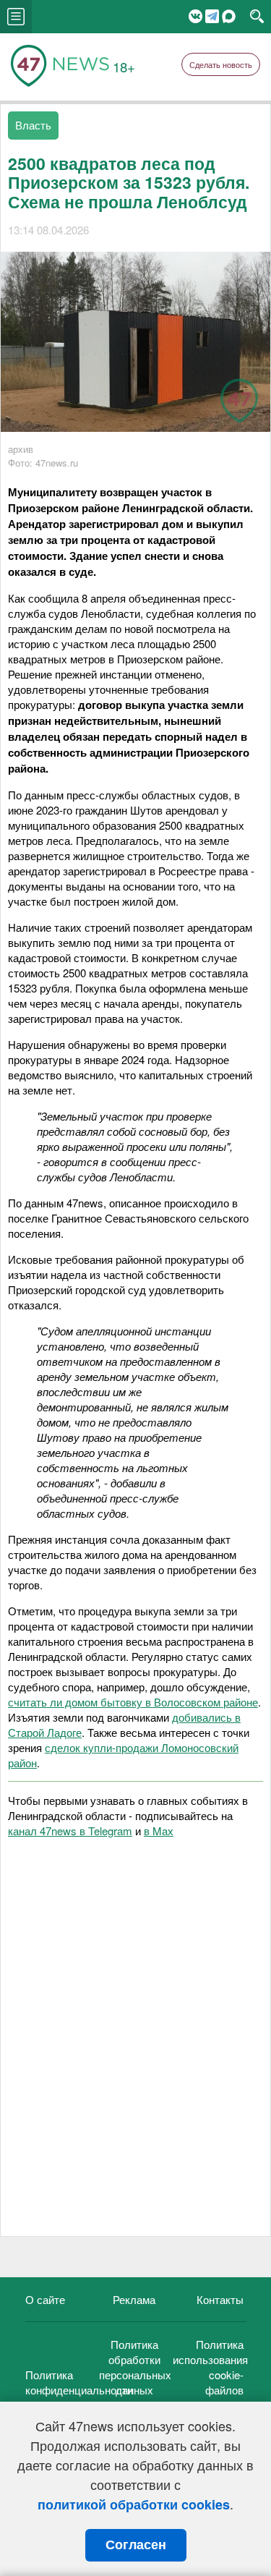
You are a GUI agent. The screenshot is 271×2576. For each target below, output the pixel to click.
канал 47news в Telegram (70, 1831)
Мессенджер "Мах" (229, 16)
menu (16, 17)
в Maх (159, 1831)
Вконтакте (195, 16)
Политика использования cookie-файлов (210, 2367)
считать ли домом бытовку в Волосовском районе (133, 1702)
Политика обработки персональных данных (135, 2367)
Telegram (212, 16)
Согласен (136, 2545)
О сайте (45, 2299)
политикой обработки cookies (134, 2504)
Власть (33, 125)
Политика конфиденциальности (79, 2382)
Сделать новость (221, 64)
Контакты (220, 2299)
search (257, 17)
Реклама (134, 2299)
